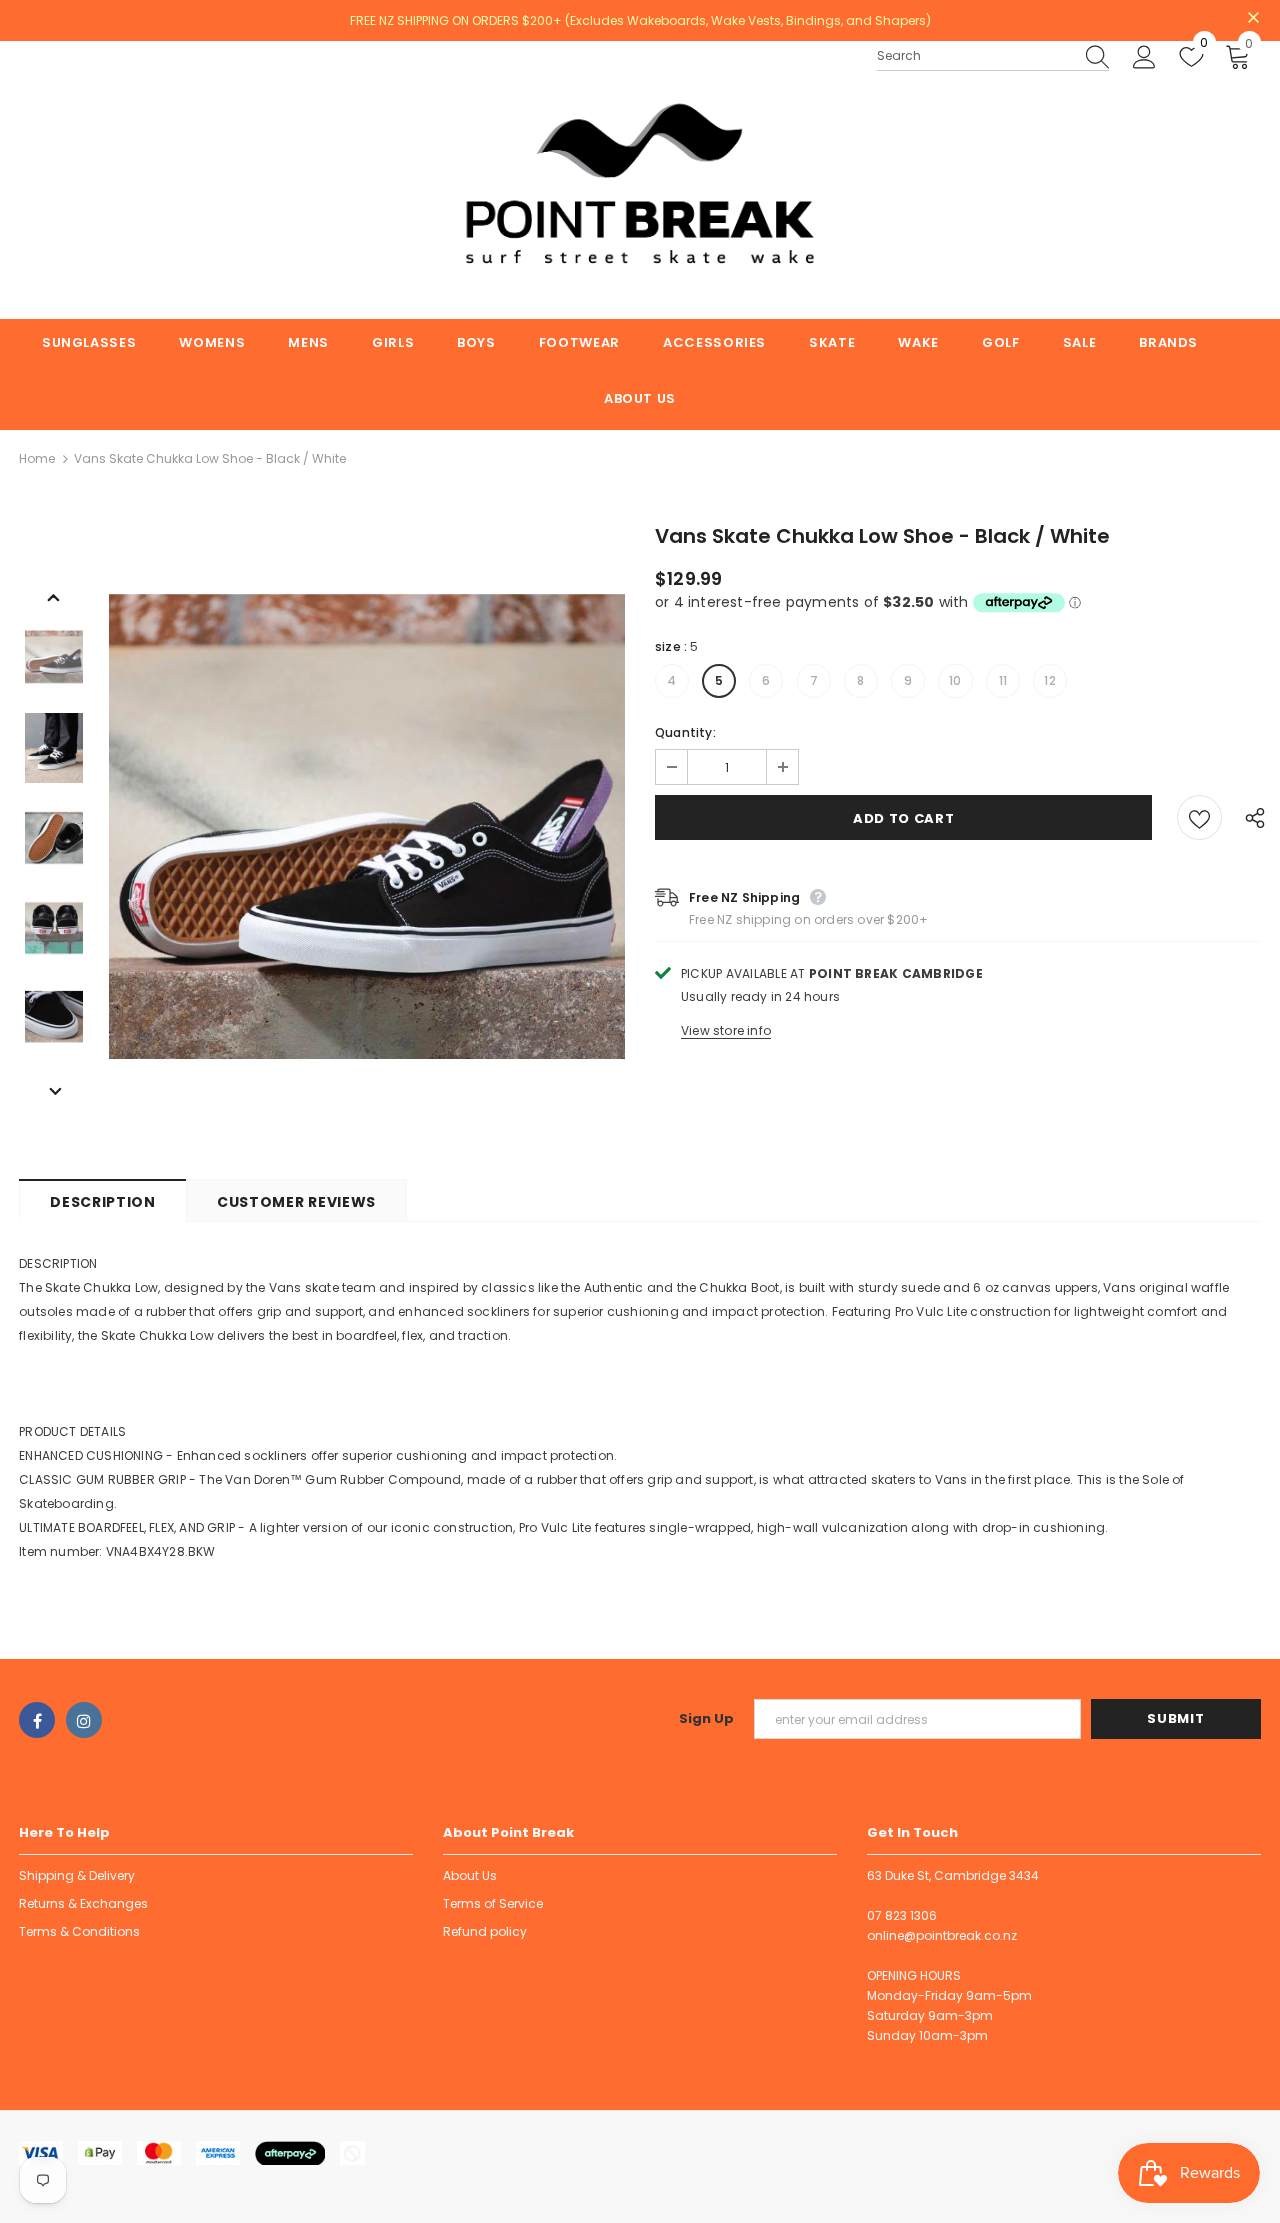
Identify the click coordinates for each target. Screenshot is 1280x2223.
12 (1049, 680)
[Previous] (54, 596)
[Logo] (640, 180)
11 (1003, 680)
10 (955, 680)
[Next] (54, 1090)
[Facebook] (37, 1720)
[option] (367, 837)
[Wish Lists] (1199, 817)
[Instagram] (84, 1720)
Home (37, 458)
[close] (1254, 19)
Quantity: (685, 732)
